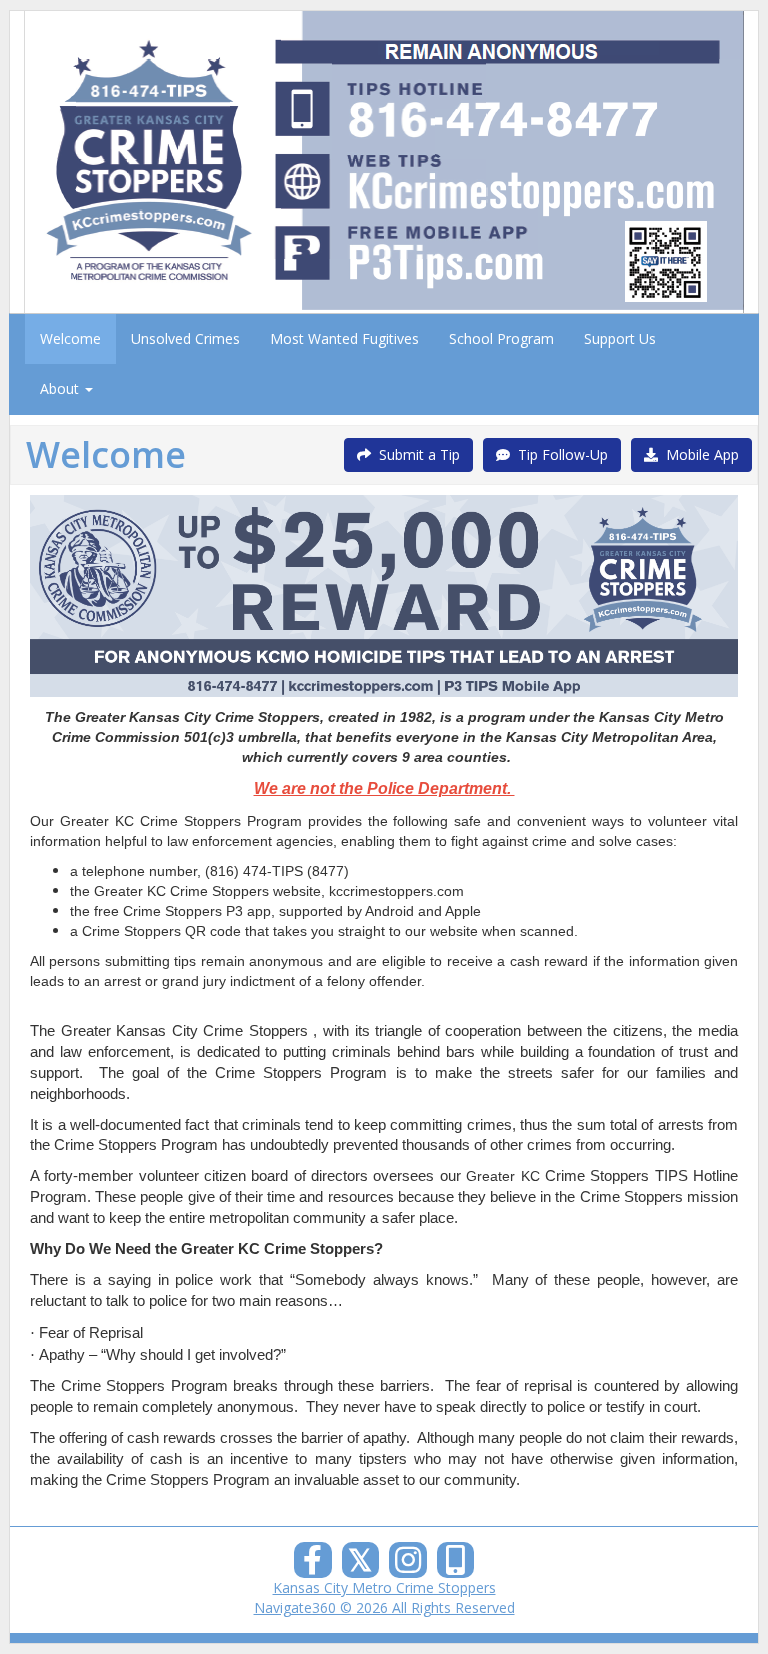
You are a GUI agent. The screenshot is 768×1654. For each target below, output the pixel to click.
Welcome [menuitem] (70, 338)
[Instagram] (408, 1565)
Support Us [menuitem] (620, 338)
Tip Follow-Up (559, 454)
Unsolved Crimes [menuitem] (185, 338)
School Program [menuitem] (501, 338)
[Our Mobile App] (456, 1565)
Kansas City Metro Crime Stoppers (384, 1587)
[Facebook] (313, 1565)
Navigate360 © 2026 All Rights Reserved (384, 1607)
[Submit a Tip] (384, 161)
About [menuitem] (61, 388)
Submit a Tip (415, 454)
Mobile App (698, 454)
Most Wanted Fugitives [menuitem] (344, 338)
